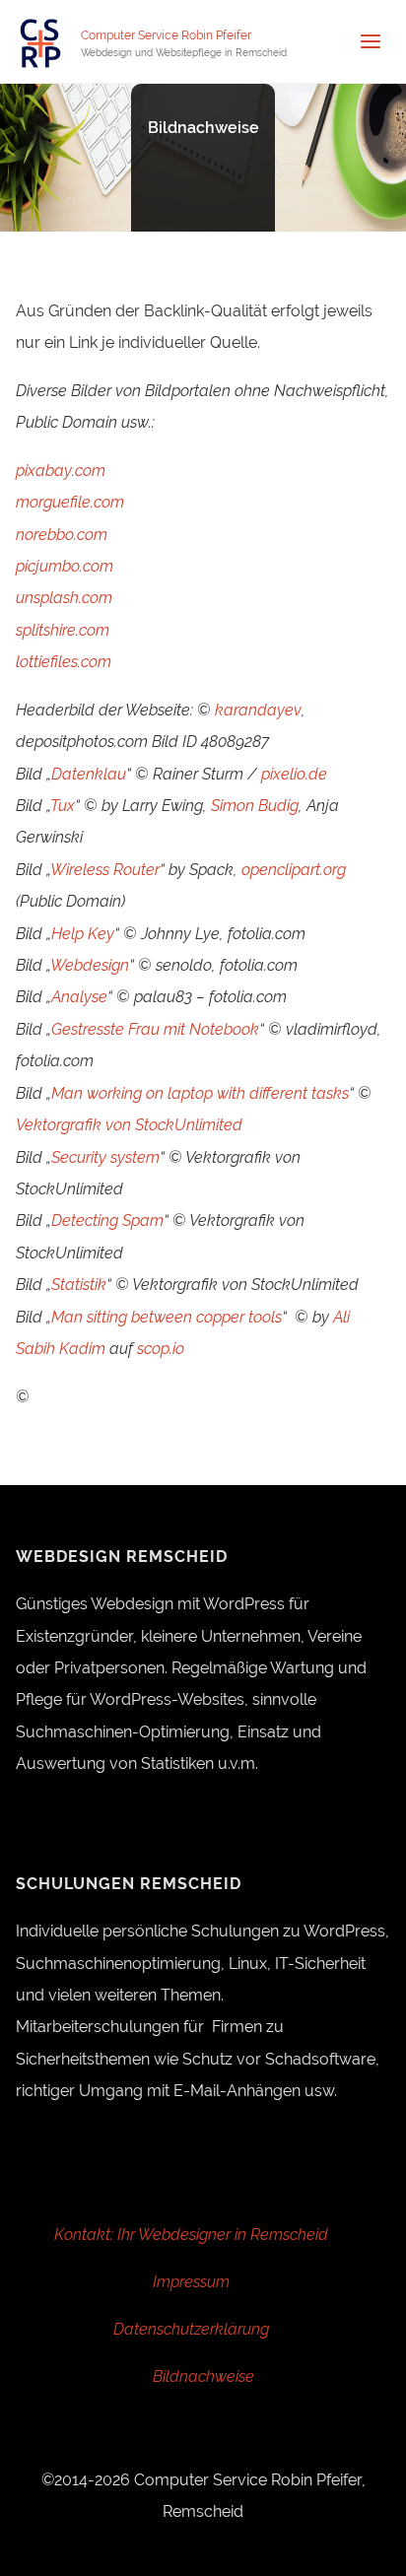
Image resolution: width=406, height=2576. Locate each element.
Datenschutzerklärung (191, 2329)
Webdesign (90, 965)
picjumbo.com (65, 566)
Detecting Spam (107, 1220)
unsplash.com (64, 598)
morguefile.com (70, 502)
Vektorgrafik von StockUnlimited (129, 1125)
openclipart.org (294, 870)
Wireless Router (105, 870)
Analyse (79, 997)
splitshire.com (63, 630)
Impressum (191, 2282)
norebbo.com (62, 535)
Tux (63, 806)
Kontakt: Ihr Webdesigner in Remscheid (191, 2235)
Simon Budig (255, 806)
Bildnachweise (203, 2376)
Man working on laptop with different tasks (200, 1093)
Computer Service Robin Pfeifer (166, 35)
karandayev (258, 710)
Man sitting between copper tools (167, 1317)
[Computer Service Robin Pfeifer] (40, 42)
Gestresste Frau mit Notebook (155, 1029)
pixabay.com (61, 471)
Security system (105, 1157)
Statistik (79, 1285)
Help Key (83, 934)
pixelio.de (294, 774)
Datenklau (89, 774)
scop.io (161, 1349)
